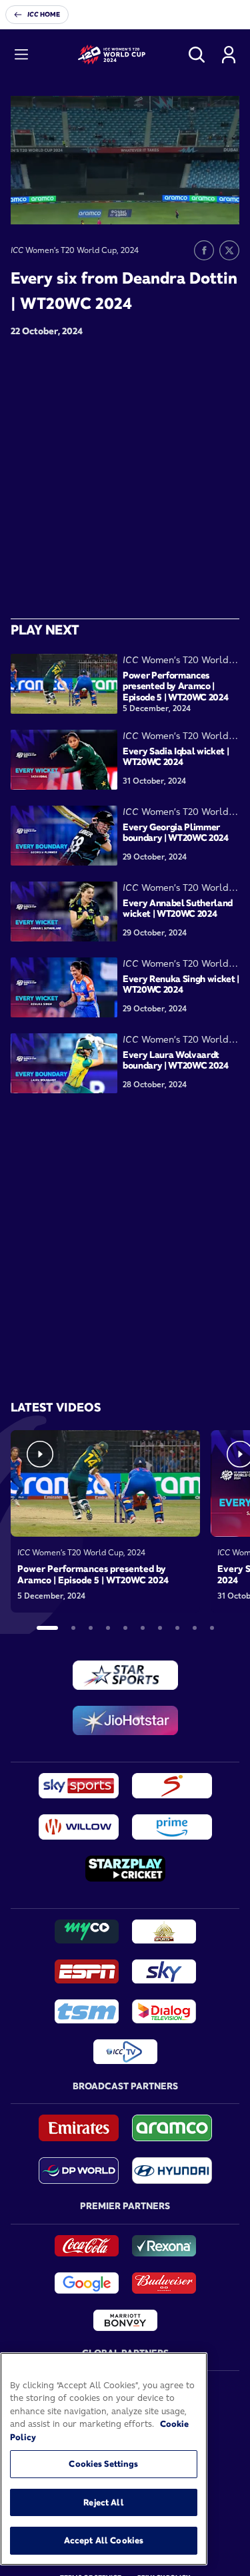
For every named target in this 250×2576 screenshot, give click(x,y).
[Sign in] (229, 55)
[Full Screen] (222, 204)
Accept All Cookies (104, 2540)
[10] (212, 1628)
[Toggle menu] (21, 55)
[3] (91, 1628)
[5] (125, 1628)
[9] (195, 1628)
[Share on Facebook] (204, 250)
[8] (177, 1628)
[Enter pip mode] (199, 204)
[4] (108, 1628)
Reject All (103, 2502)
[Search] (197, 55)
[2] (73, 1628)
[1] (47, 1628)
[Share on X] (229, 250)
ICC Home (44, 14)
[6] (143, 1628)
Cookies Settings (103, 2463)
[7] (160, 1628)
